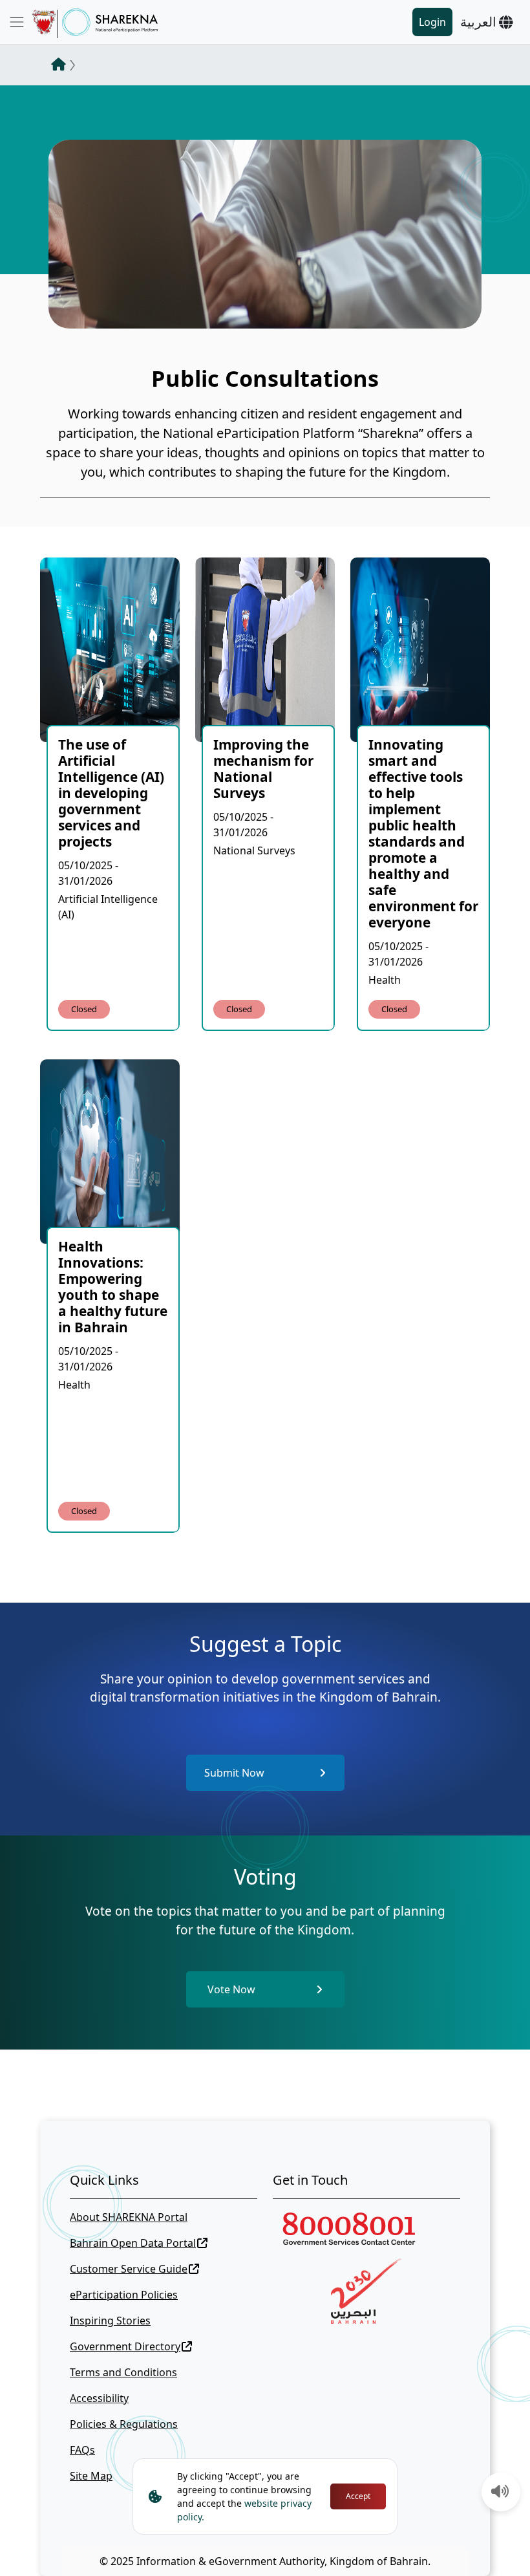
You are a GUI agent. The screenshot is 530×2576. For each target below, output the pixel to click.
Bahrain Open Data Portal (133, 2243)
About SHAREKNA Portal (129, 2217)
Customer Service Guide (129, 2269)
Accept (358, 2496)
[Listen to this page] (500, 2493)
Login (432, 22)
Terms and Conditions (123, 2372)
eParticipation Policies (124, 2295)
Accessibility (99, 2398)
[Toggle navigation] (17, 22)
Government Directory (125, 2346)
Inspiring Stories (110, 2321)
